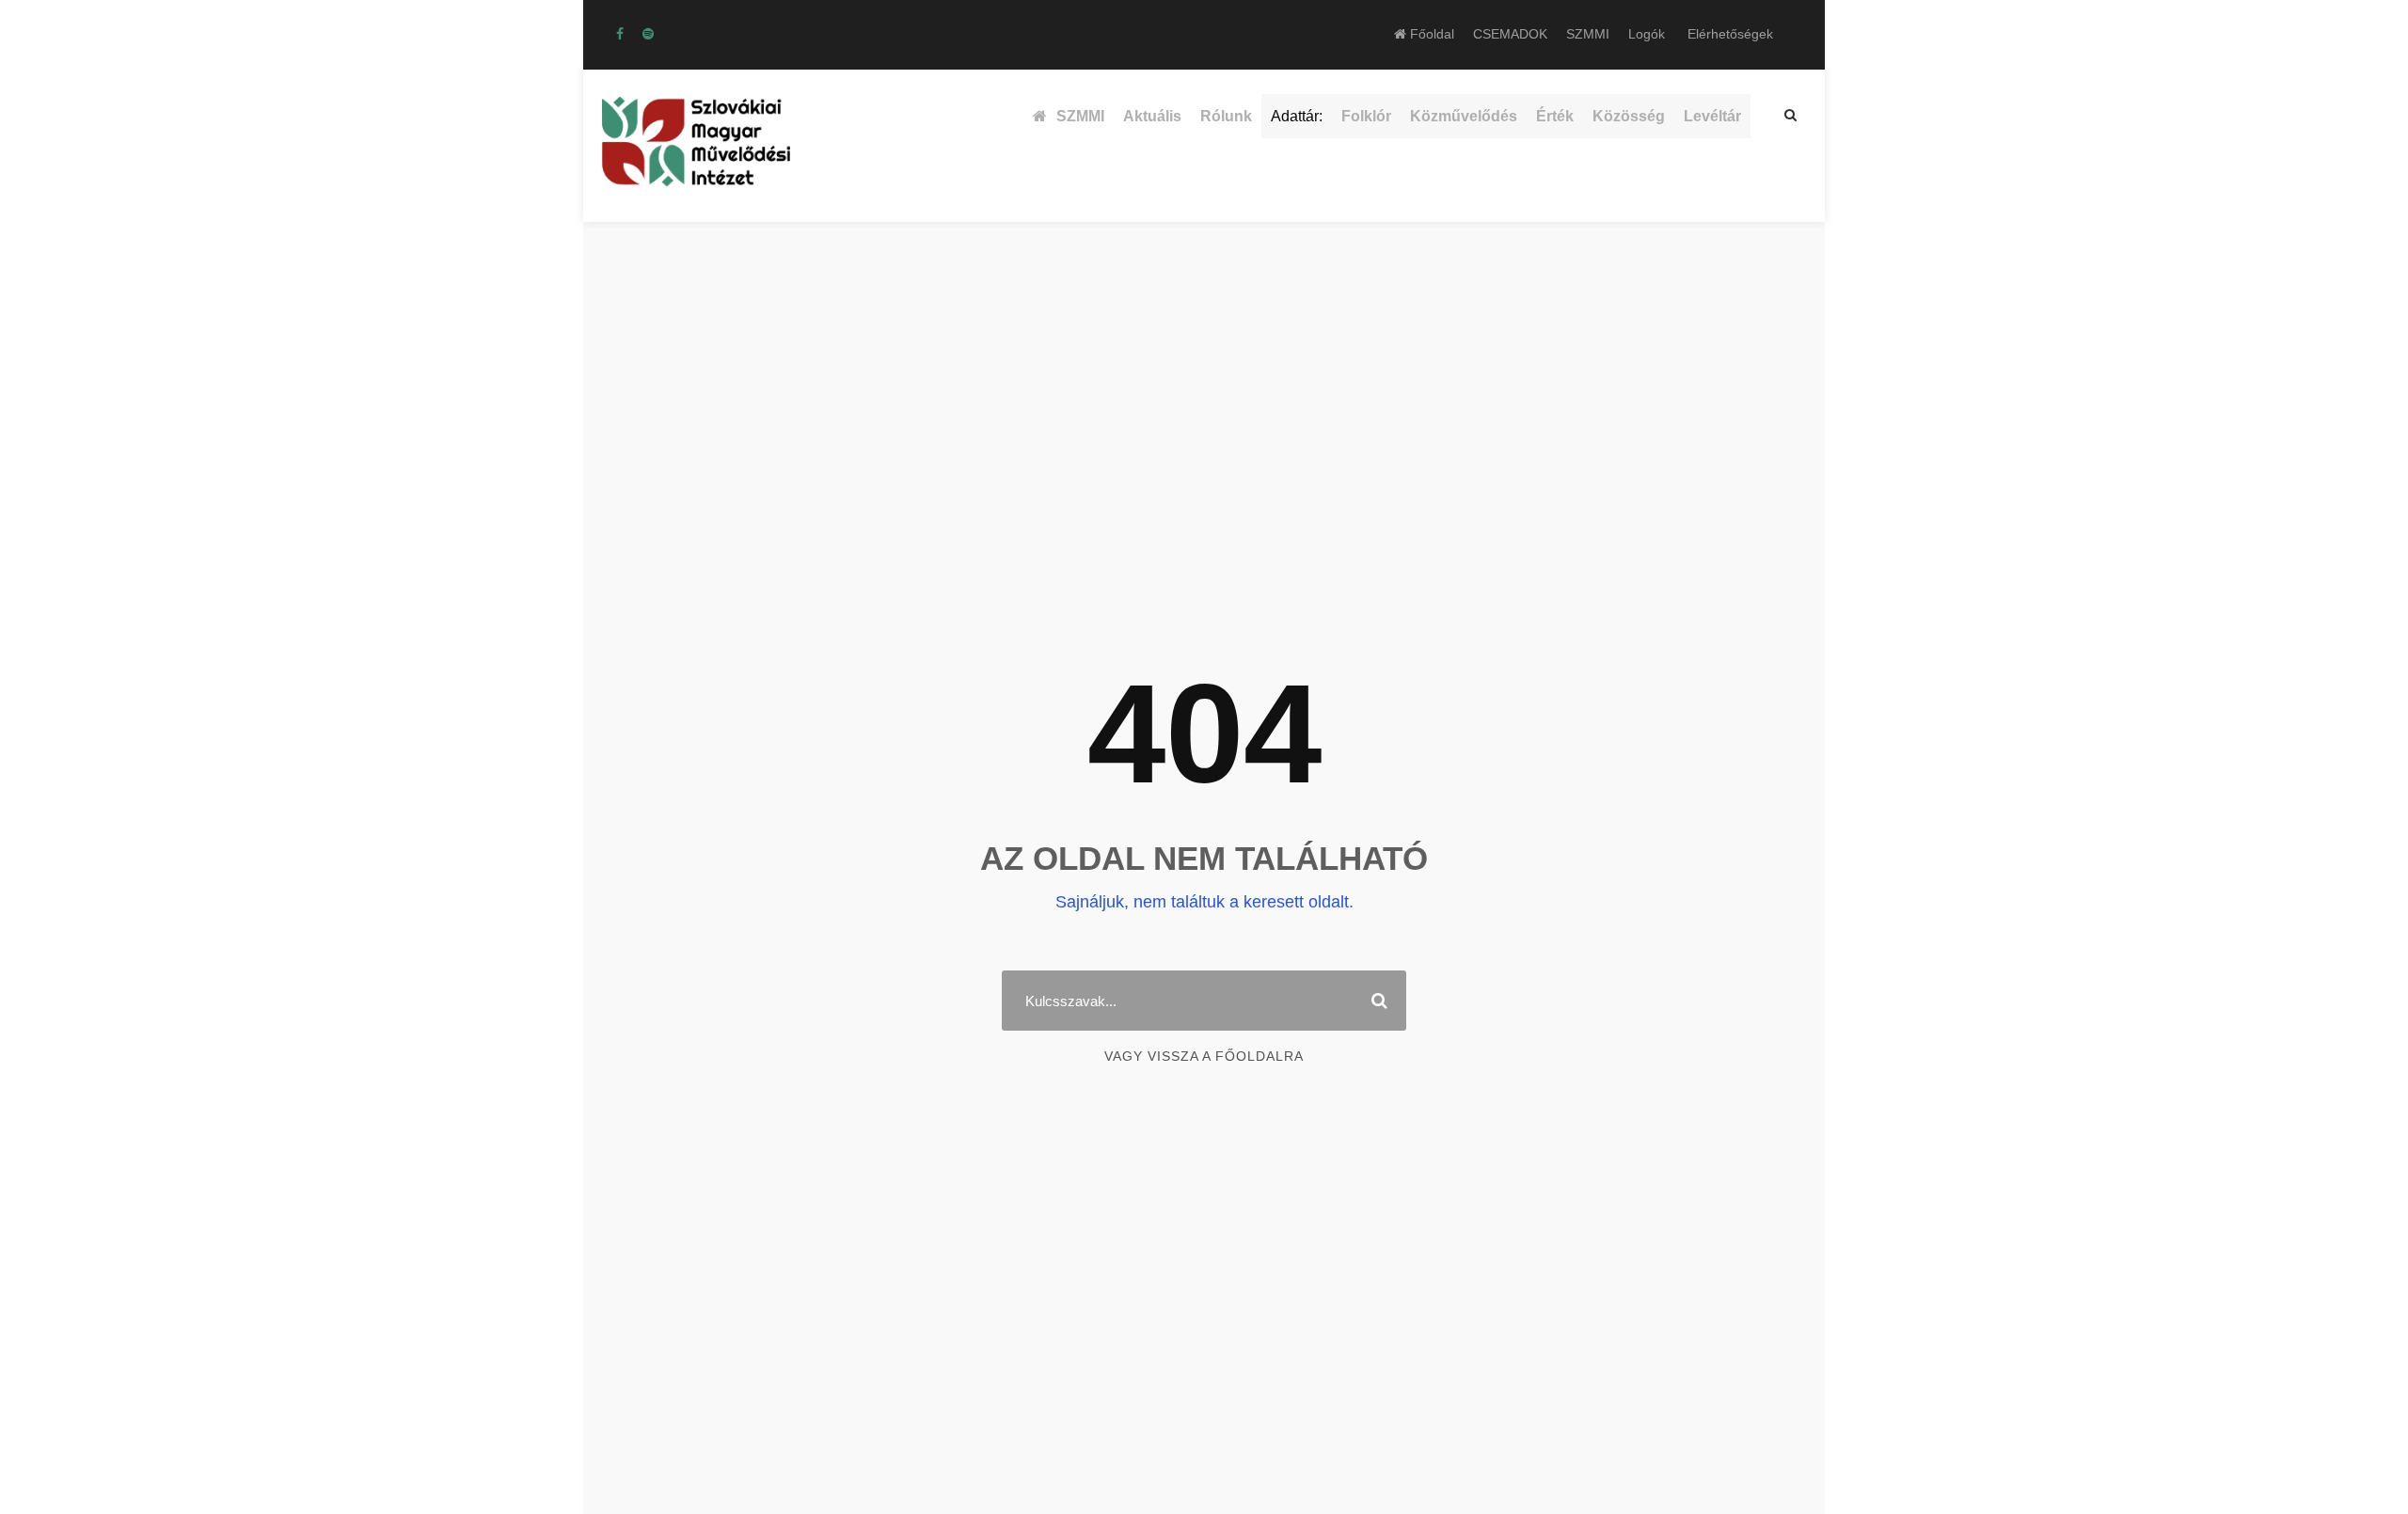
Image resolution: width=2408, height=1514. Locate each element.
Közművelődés (1464, 116)
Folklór (1366, 116)
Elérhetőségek (1730, 34)
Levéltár (1712, 116)
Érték (1555, 116)
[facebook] (620, 34)
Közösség (1629, 116)
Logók (1647, 34)
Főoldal (1430, 34)
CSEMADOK (1510, 34)
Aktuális (1152, 116)
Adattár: (1297, 116)
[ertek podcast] (648, 34)
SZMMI (1588, 34)
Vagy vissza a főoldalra (1204, 1056)
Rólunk (1226, 116)
